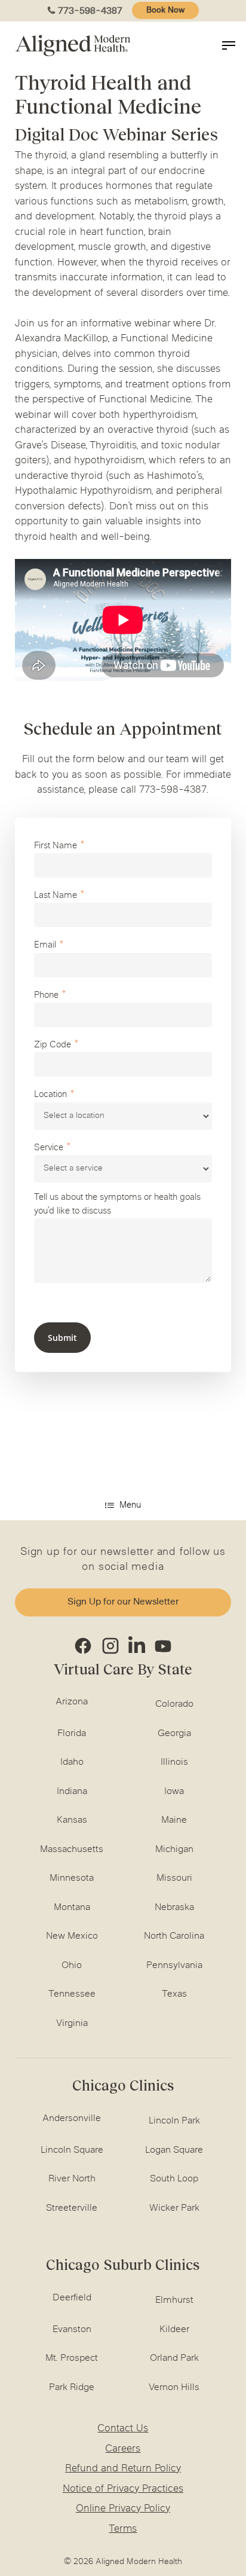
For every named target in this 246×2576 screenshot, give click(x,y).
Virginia (72, 2024)
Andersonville (72, 2119)
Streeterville (72, 2208)
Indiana (72, 1792)
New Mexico (72, 1936)
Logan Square (174, 2150)
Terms (123, 2529)
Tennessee (72, 1994)
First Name (56, 846)
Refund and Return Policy (123, 2469)
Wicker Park (174, 2208)
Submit (62, 1338)
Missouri (174, 1878)
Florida (72, 1734)
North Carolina (174, 1936)
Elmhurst (174, 2300)
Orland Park (174, 2358)
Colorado (174, 1704)
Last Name (56, 896)
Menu (130, 1506)
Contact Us (123, 2429)
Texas (174, 1994)
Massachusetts (72, 1850)
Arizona (72, 1702)
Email (45, 945)
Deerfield (72, 2298)
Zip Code (53, 1045)
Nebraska (174, 1908)
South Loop (174, 2179)
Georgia (174, 1734)
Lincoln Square (72, 2150)
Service (49, 1148)
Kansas (72, 1820)
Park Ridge (72, 2388)
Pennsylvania (174, 1966)
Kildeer (174, 2330)
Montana (72, 1908)
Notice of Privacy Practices (123, 2489)
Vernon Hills (174, 2388)
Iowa (174, 1792)
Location (50, 1095)
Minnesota (72, 1878)
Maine (174, 1820)
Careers (123, 2449)
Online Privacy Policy (123, 2509)
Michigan (174, 1850)
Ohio (72, 1966)
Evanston (72, 2330)
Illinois (174, 1762)
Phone (46, 996)
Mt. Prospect (72, 2358)
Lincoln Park (174, 2121)
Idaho (72, 1762)
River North (72, 2179)
